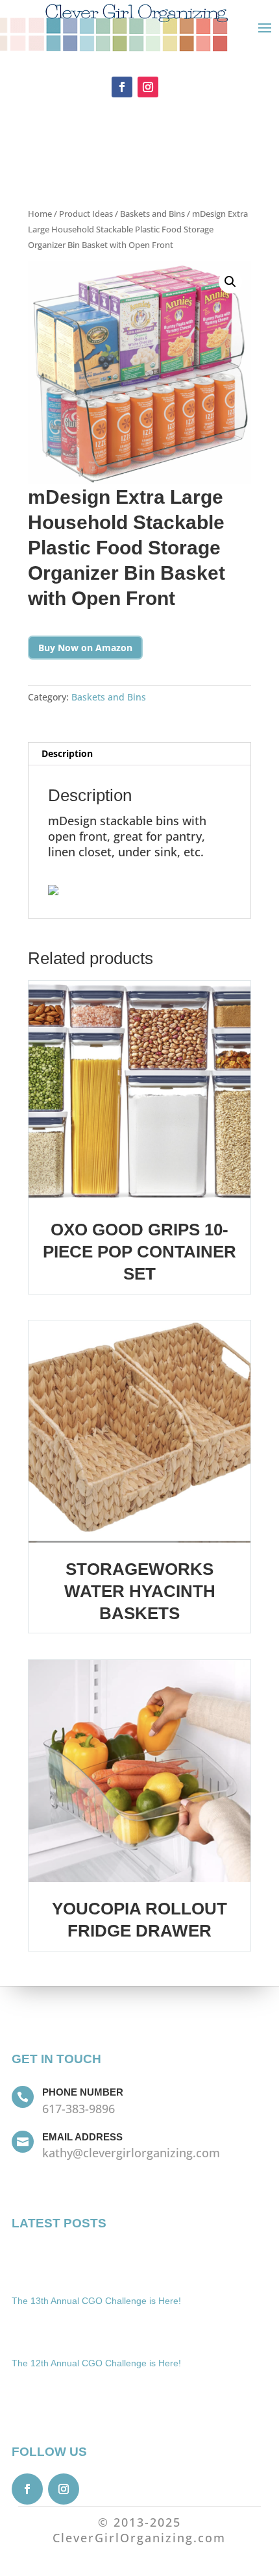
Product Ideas (86, 214)
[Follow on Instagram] (148, 87)
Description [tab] (67, 753)
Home (40, 214)
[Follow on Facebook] (122, 87)
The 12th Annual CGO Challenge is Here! (96, 2363)
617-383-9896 (79, 2109)
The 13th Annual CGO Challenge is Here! (96, 2301)
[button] (230, 282)
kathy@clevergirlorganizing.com (131, 2153)
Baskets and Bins (152, 214)
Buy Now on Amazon (85, 648)
